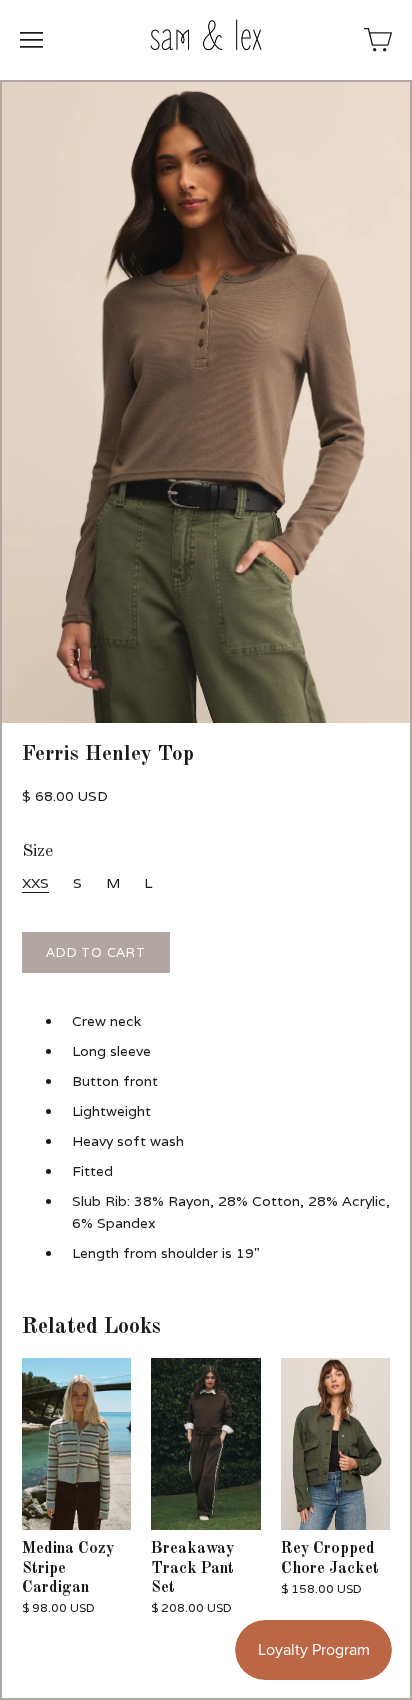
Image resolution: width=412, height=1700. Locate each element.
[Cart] (378, 40)
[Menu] (31, 40)
